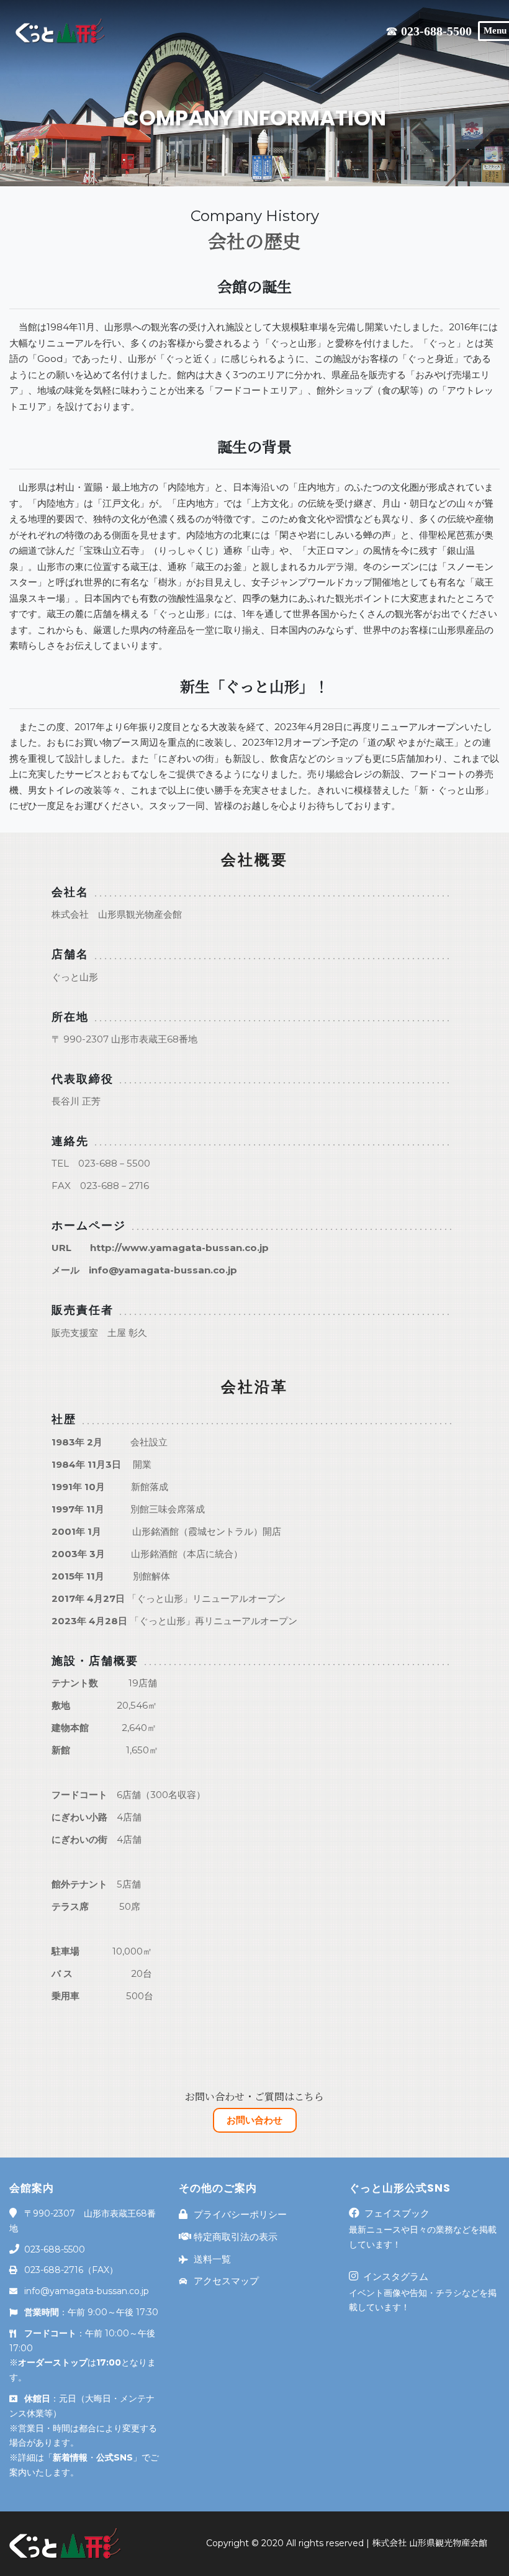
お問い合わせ (254, 2120)
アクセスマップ (226, 2281)
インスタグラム (396, 2276)
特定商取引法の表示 (236, 2237)
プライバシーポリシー (240, 2214)
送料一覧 (212, 2259)
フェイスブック (397, 2213)
